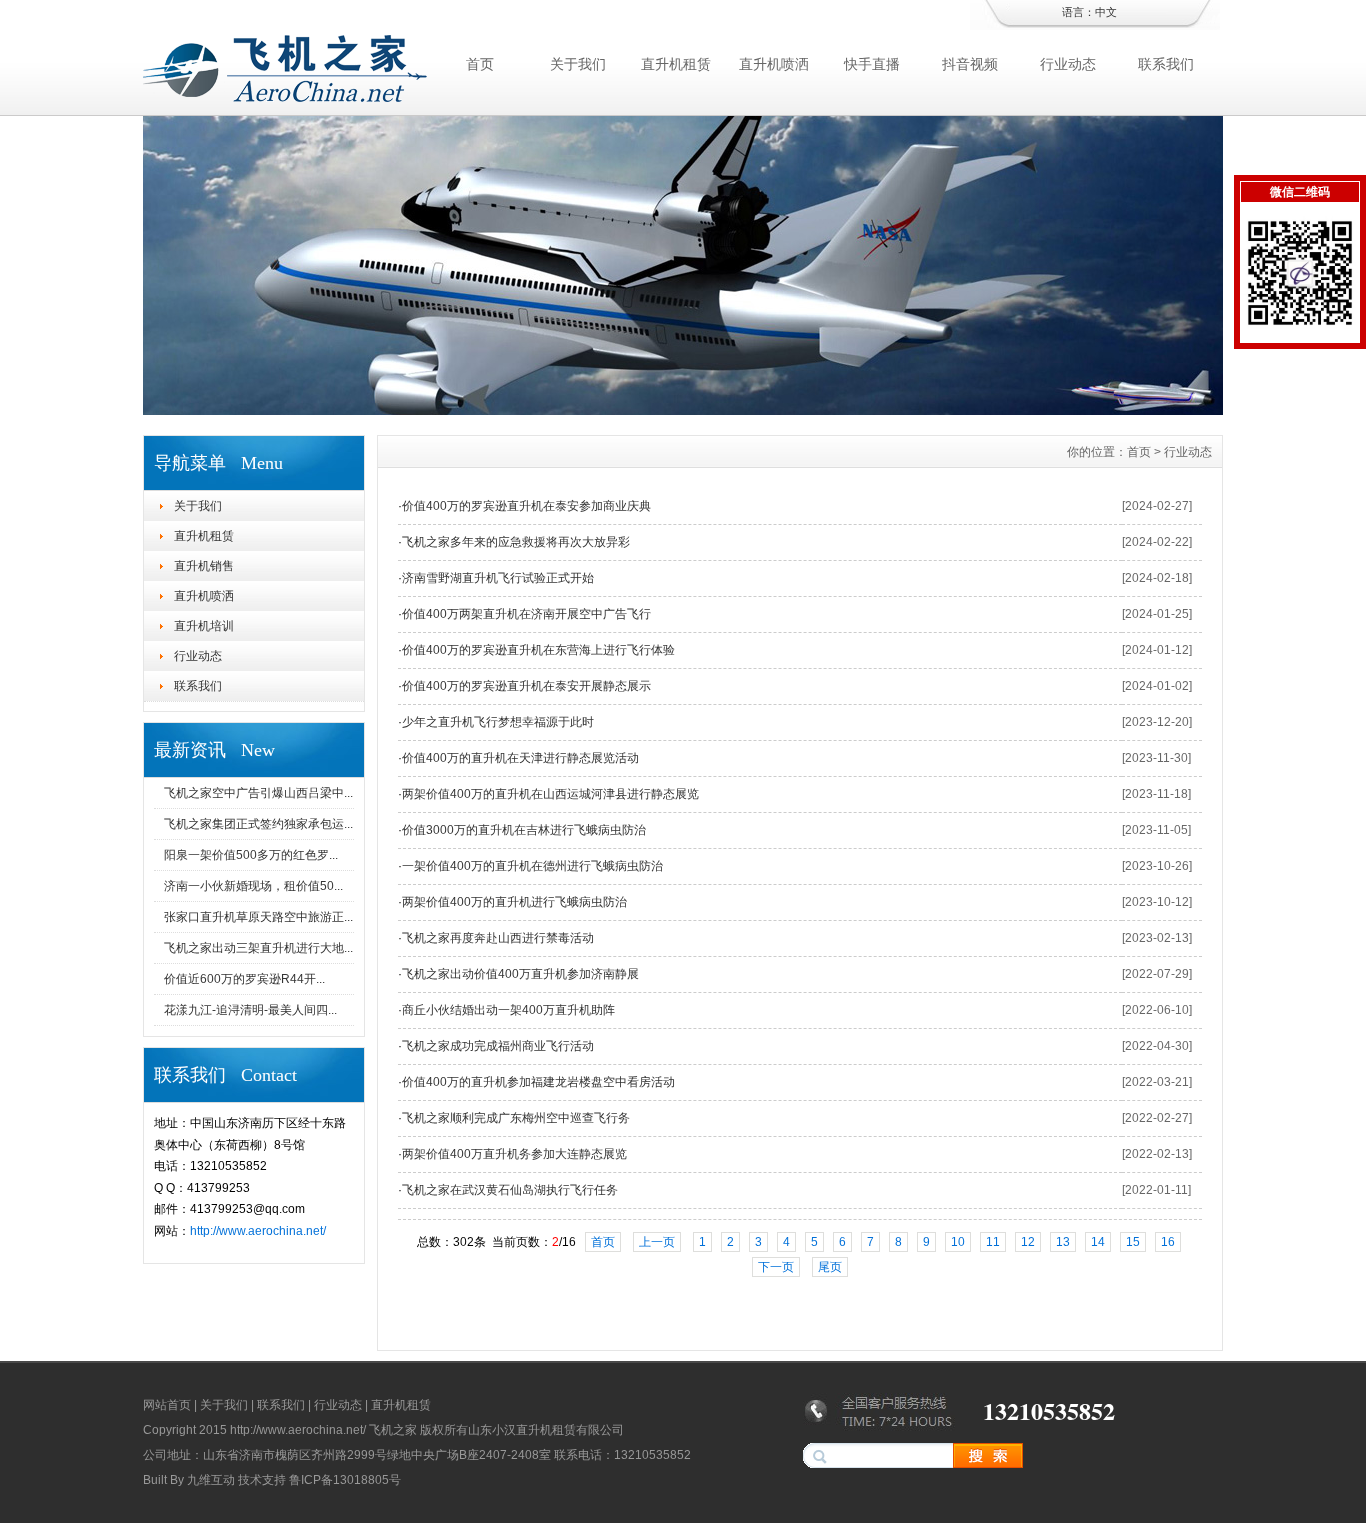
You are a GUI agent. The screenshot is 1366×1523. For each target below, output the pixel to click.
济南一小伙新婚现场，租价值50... (253, 886)
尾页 (830, 1267)
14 (1098, 1242)
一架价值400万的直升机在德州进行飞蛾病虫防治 (532, 866)
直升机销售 (204, 566)
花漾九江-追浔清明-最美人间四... (250, 1010)
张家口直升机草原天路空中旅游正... (258, 917)
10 (958, 1242)
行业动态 (1068, 64)
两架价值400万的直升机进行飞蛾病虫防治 (514, 902)
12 (1028, 1242)
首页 (480, 64)
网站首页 (167, 1405)
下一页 (776, 1267)
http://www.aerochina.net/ (258, 1231)
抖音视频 (970, 64)
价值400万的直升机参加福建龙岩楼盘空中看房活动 (538, 1082)
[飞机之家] (683, 410)
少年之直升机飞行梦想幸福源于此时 (498, 722)
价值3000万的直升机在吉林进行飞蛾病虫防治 (524, 830)
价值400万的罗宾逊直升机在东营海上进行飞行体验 (538, 650)
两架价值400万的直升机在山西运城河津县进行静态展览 (550, 794)
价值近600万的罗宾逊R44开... (244, 979)
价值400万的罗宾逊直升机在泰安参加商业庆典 (526, 506)
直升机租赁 (676, 64)
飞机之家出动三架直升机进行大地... (258, 948)
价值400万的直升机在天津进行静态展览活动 (520, 758)
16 (1168, 1242)
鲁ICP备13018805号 (345, 1480)
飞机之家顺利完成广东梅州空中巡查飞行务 (516, 1118)
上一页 (657, 1242)
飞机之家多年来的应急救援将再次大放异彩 (516, 542)
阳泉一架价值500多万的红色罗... (251, 855)
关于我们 (578, 64)
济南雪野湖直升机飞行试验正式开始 (498, 578)
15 (1133, 1242)
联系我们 (1166, 64)
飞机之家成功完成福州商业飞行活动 (498, 1046)
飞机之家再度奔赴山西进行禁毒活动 (498, 938)
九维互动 (211, 1480)
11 (993, 1242)
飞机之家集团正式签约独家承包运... (258, 824)
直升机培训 (204, 626)
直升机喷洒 (774, 64)
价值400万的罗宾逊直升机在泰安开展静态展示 (526, 686)
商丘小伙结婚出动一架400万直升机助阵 (508, 1010)
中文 (1106, 12)
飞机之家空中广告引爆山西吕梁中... (258, 793)
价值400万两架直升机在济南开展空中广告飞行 (526, 614)
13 (1063, 1242)
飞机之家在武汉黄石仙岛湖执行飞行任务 (510, 1190)
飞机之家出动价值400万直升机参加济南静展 (520, 974)
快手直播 (872, 64)
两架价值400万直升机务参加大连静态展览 (514, 1154)
